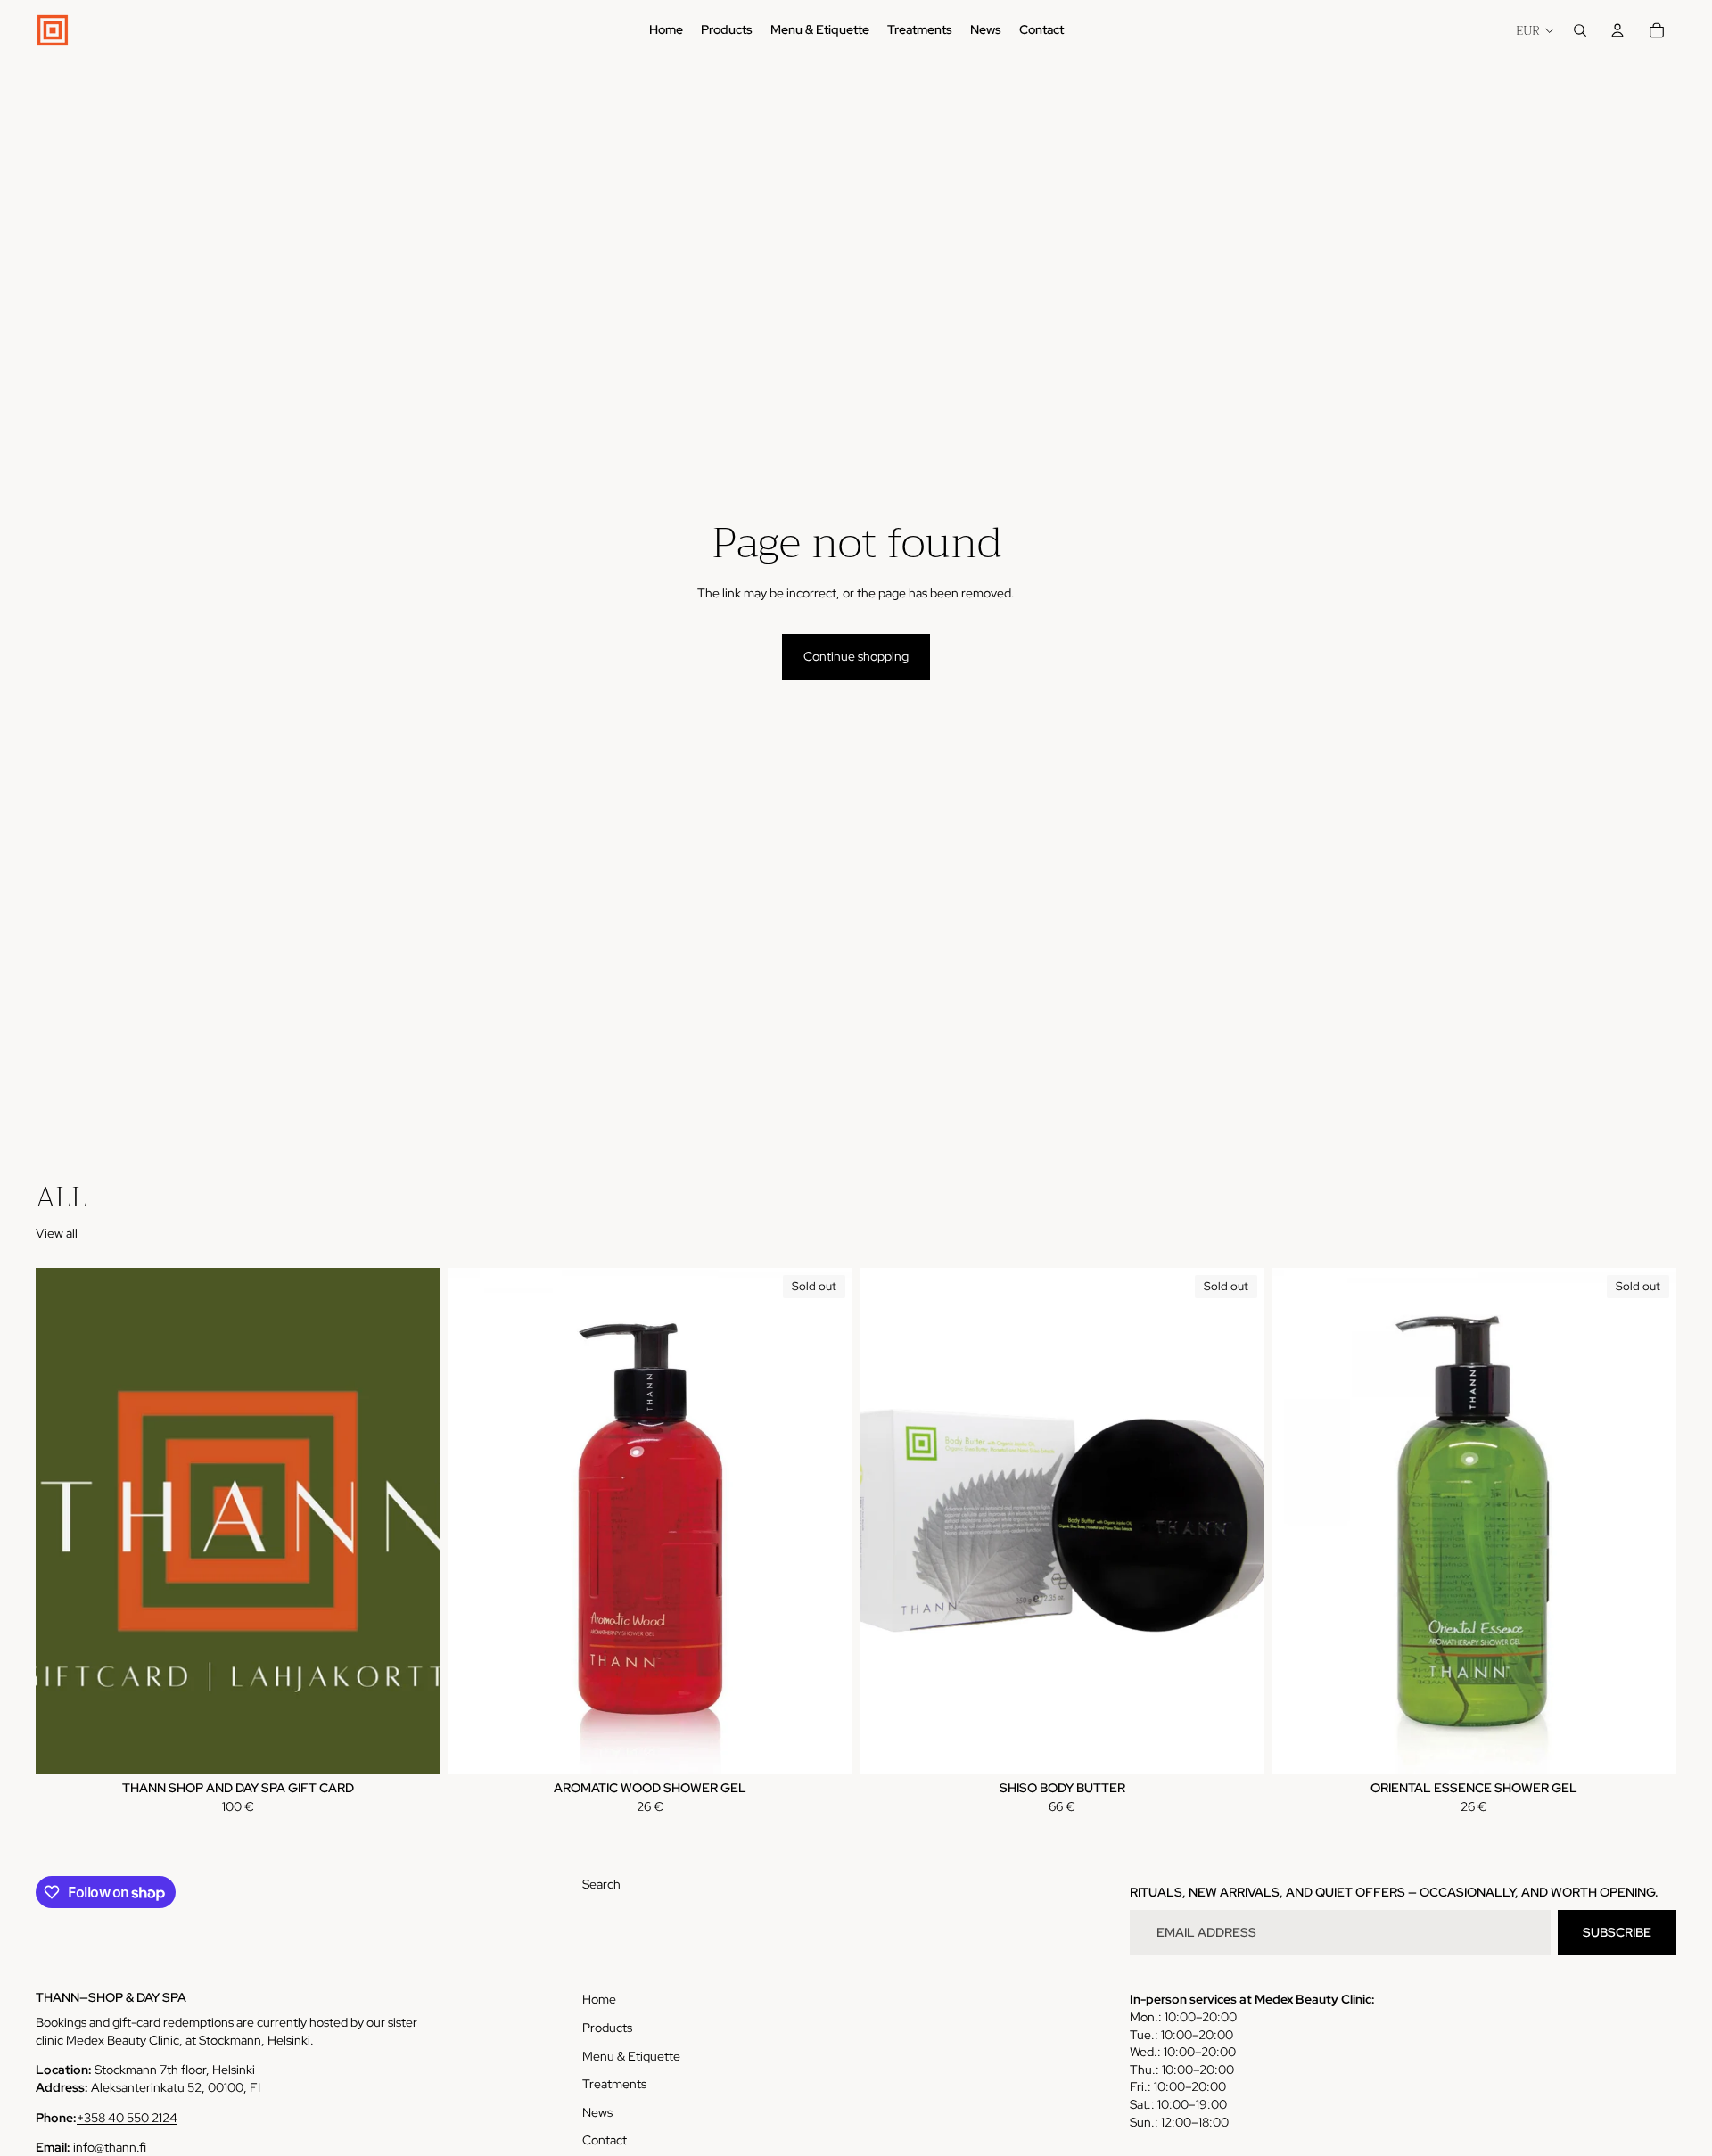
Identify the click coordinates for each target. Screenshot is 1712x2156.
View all (57, 1233)
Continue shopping (856, 656)
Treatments (614, 2084)
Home (599, 1999)
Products (607, 2028)
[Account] (1617, 30)
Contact (605, 2140)
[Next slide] (826, 1521)
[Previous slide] (474, 1521)
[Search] (1580, 30)
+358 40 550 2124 (127, 2118)
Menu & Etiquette (631, 2056)
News (597, 2112)
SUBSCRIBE (1617, 1932)
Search (601, 1884)
